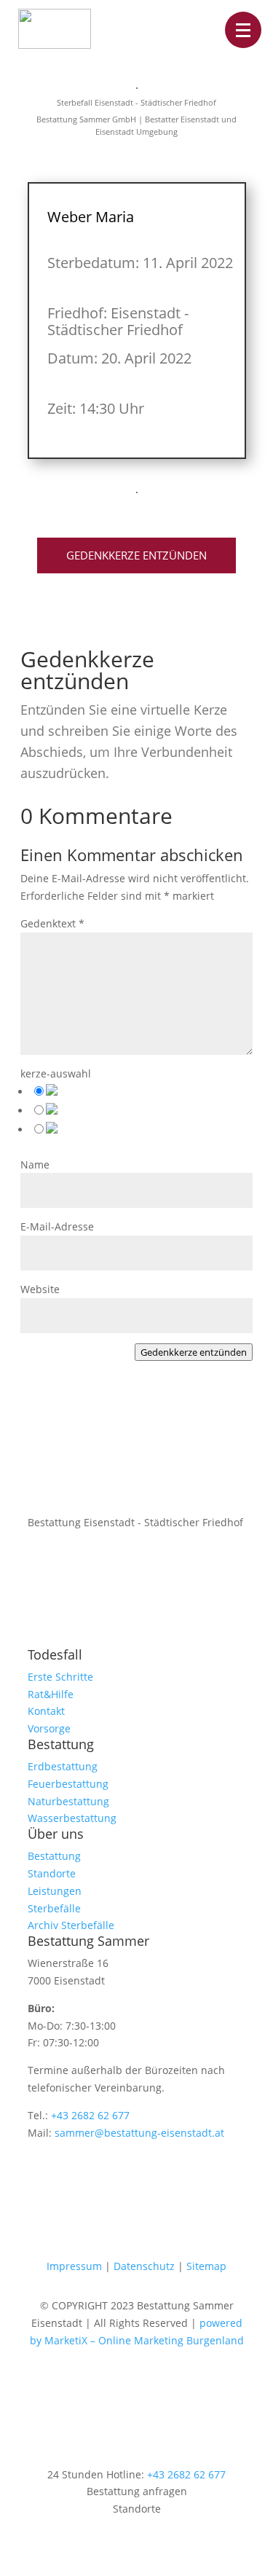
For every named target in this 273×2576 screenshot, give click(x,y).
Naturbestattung (68, 1801)
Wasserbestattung (72, 1818)
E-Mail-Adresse (57, 1226)
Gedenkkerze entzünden (136, 555)
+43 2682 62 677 (90, 2115)
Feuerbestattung (68, 1784)
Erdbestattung (63, 1766)
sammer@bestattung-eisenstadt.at (139, 2133)
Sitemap (206, 2266)
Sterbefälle (54, 1908)
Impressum (74, 2266)
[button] (243, 30)
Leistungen (55, 1891)
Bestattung (54, 1856)
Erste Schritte (60, 1677)
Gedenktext (52, 923)
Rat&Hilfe (51, 1694)
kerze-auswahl (56, 1073)
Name (35, 1165)
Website (40, 1289)
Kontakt (46, 1711)
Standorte (52, 1873)
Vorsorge (49, 1728)
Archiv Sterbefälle (71, 1925)
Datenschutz (144, 2266)
